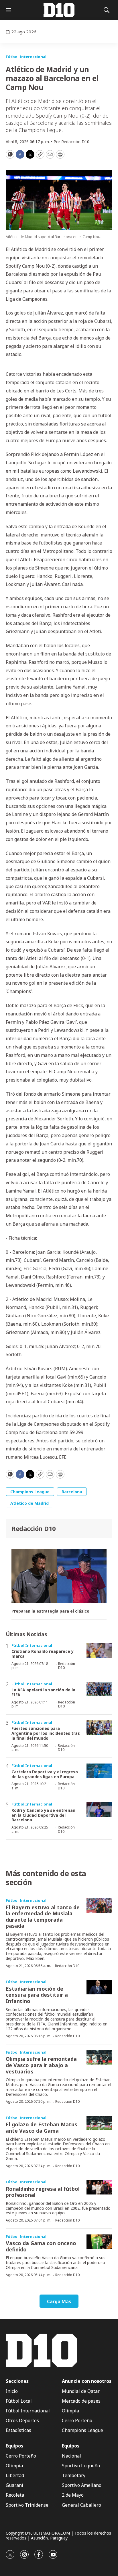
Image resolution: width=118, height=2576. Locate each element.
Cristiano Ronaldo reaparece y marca (43, 1654)
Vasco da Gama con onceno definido (41, 2246)
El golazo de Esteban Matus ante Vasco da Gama (42, 2127)
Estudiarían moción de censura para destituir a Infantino (37, 1995)
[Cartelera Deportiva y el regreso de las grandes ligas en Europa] (99, 1771)
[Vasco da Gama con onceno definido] (99, 2242)
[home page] (59, 10)
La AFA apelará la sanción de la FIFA (43, 1692)
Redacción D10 (34, 1528)
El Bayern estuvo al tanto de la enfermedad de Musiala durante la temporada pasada (43, 1917)
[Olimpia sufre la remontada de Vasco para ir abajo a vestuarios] (99, 2057)
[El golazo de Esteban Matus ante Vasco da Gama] (99, 2123)
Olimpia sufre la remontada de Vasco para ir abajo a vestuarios (41, 2065)
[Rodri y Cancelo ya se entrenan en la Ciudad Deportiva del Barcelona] (99, 1809)
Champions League (30, 1492)
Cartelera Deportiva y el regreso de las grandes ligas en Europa (45, 1774)
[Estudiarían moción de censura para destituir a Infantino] (99, 1987)
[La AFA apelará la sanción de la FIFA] (99, 1689)
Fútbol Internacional (26, 57)
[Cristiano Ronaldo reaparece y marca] (99, 1651)
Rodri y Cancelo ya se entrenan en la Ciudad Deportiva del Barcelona (43, 1815)
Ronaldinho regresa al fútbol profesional (43, 2192)
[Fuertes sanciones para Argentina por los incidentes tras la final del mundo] (99, 1728)
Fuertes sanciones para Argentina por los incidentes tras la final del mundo (46, 1733)
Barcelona (72, 1492)
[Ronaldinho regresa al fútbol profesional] (99, 2187)
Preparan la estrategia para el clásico (50, 1611)
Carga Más (59, 2301)
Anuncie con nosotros (87, 2381)
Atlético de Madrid (29, 1503)
